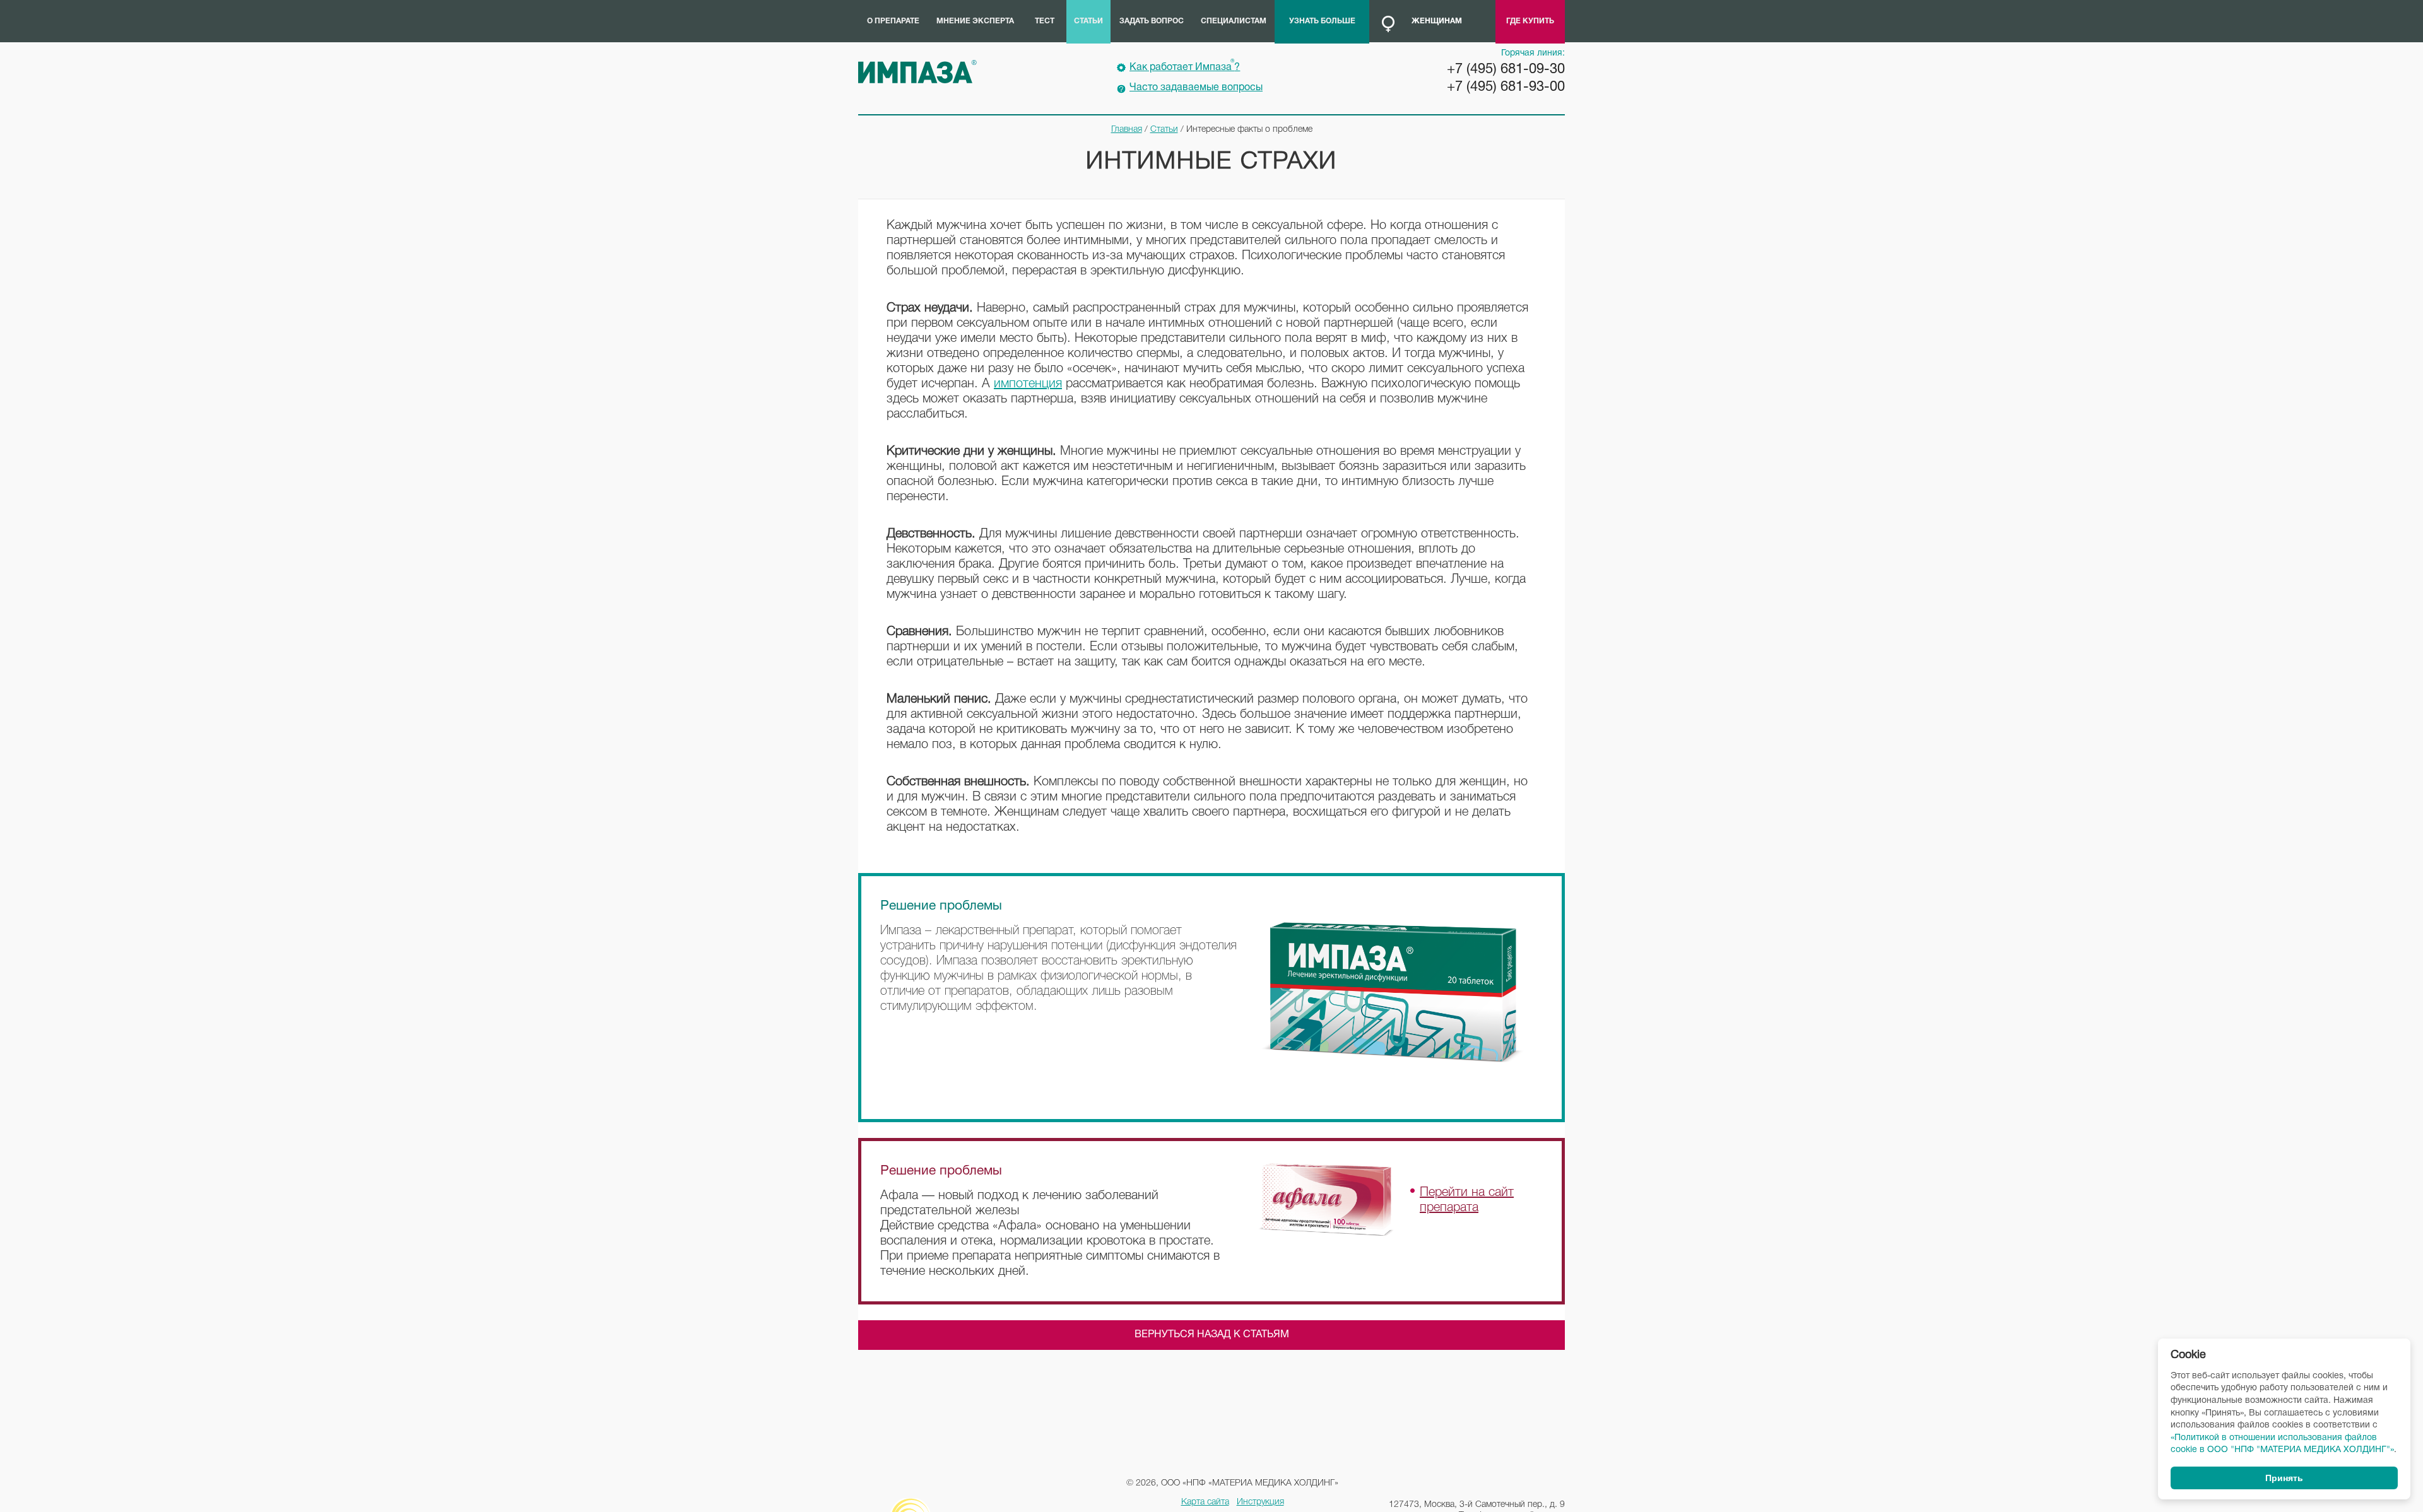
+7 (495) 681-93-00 (1506, 87)
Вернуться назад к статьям (1212, 1335)
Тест (1045, 21)
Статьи (1088, 21)
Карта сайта (1205, 1502)
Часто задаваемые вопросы (1196, 88)
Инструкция (1260, 1502)
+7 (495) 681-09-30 (1506, 69)
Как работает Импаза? (1185, 66)
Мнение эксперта (975, 21)
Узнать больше (1322, 21)
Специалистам (1234, 21)
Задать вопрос (1152, 21)
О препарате (893, 21)
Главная (1127, 130)
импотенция (1028, 384)
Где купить (1530, 21)
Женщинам (1437, 21)
